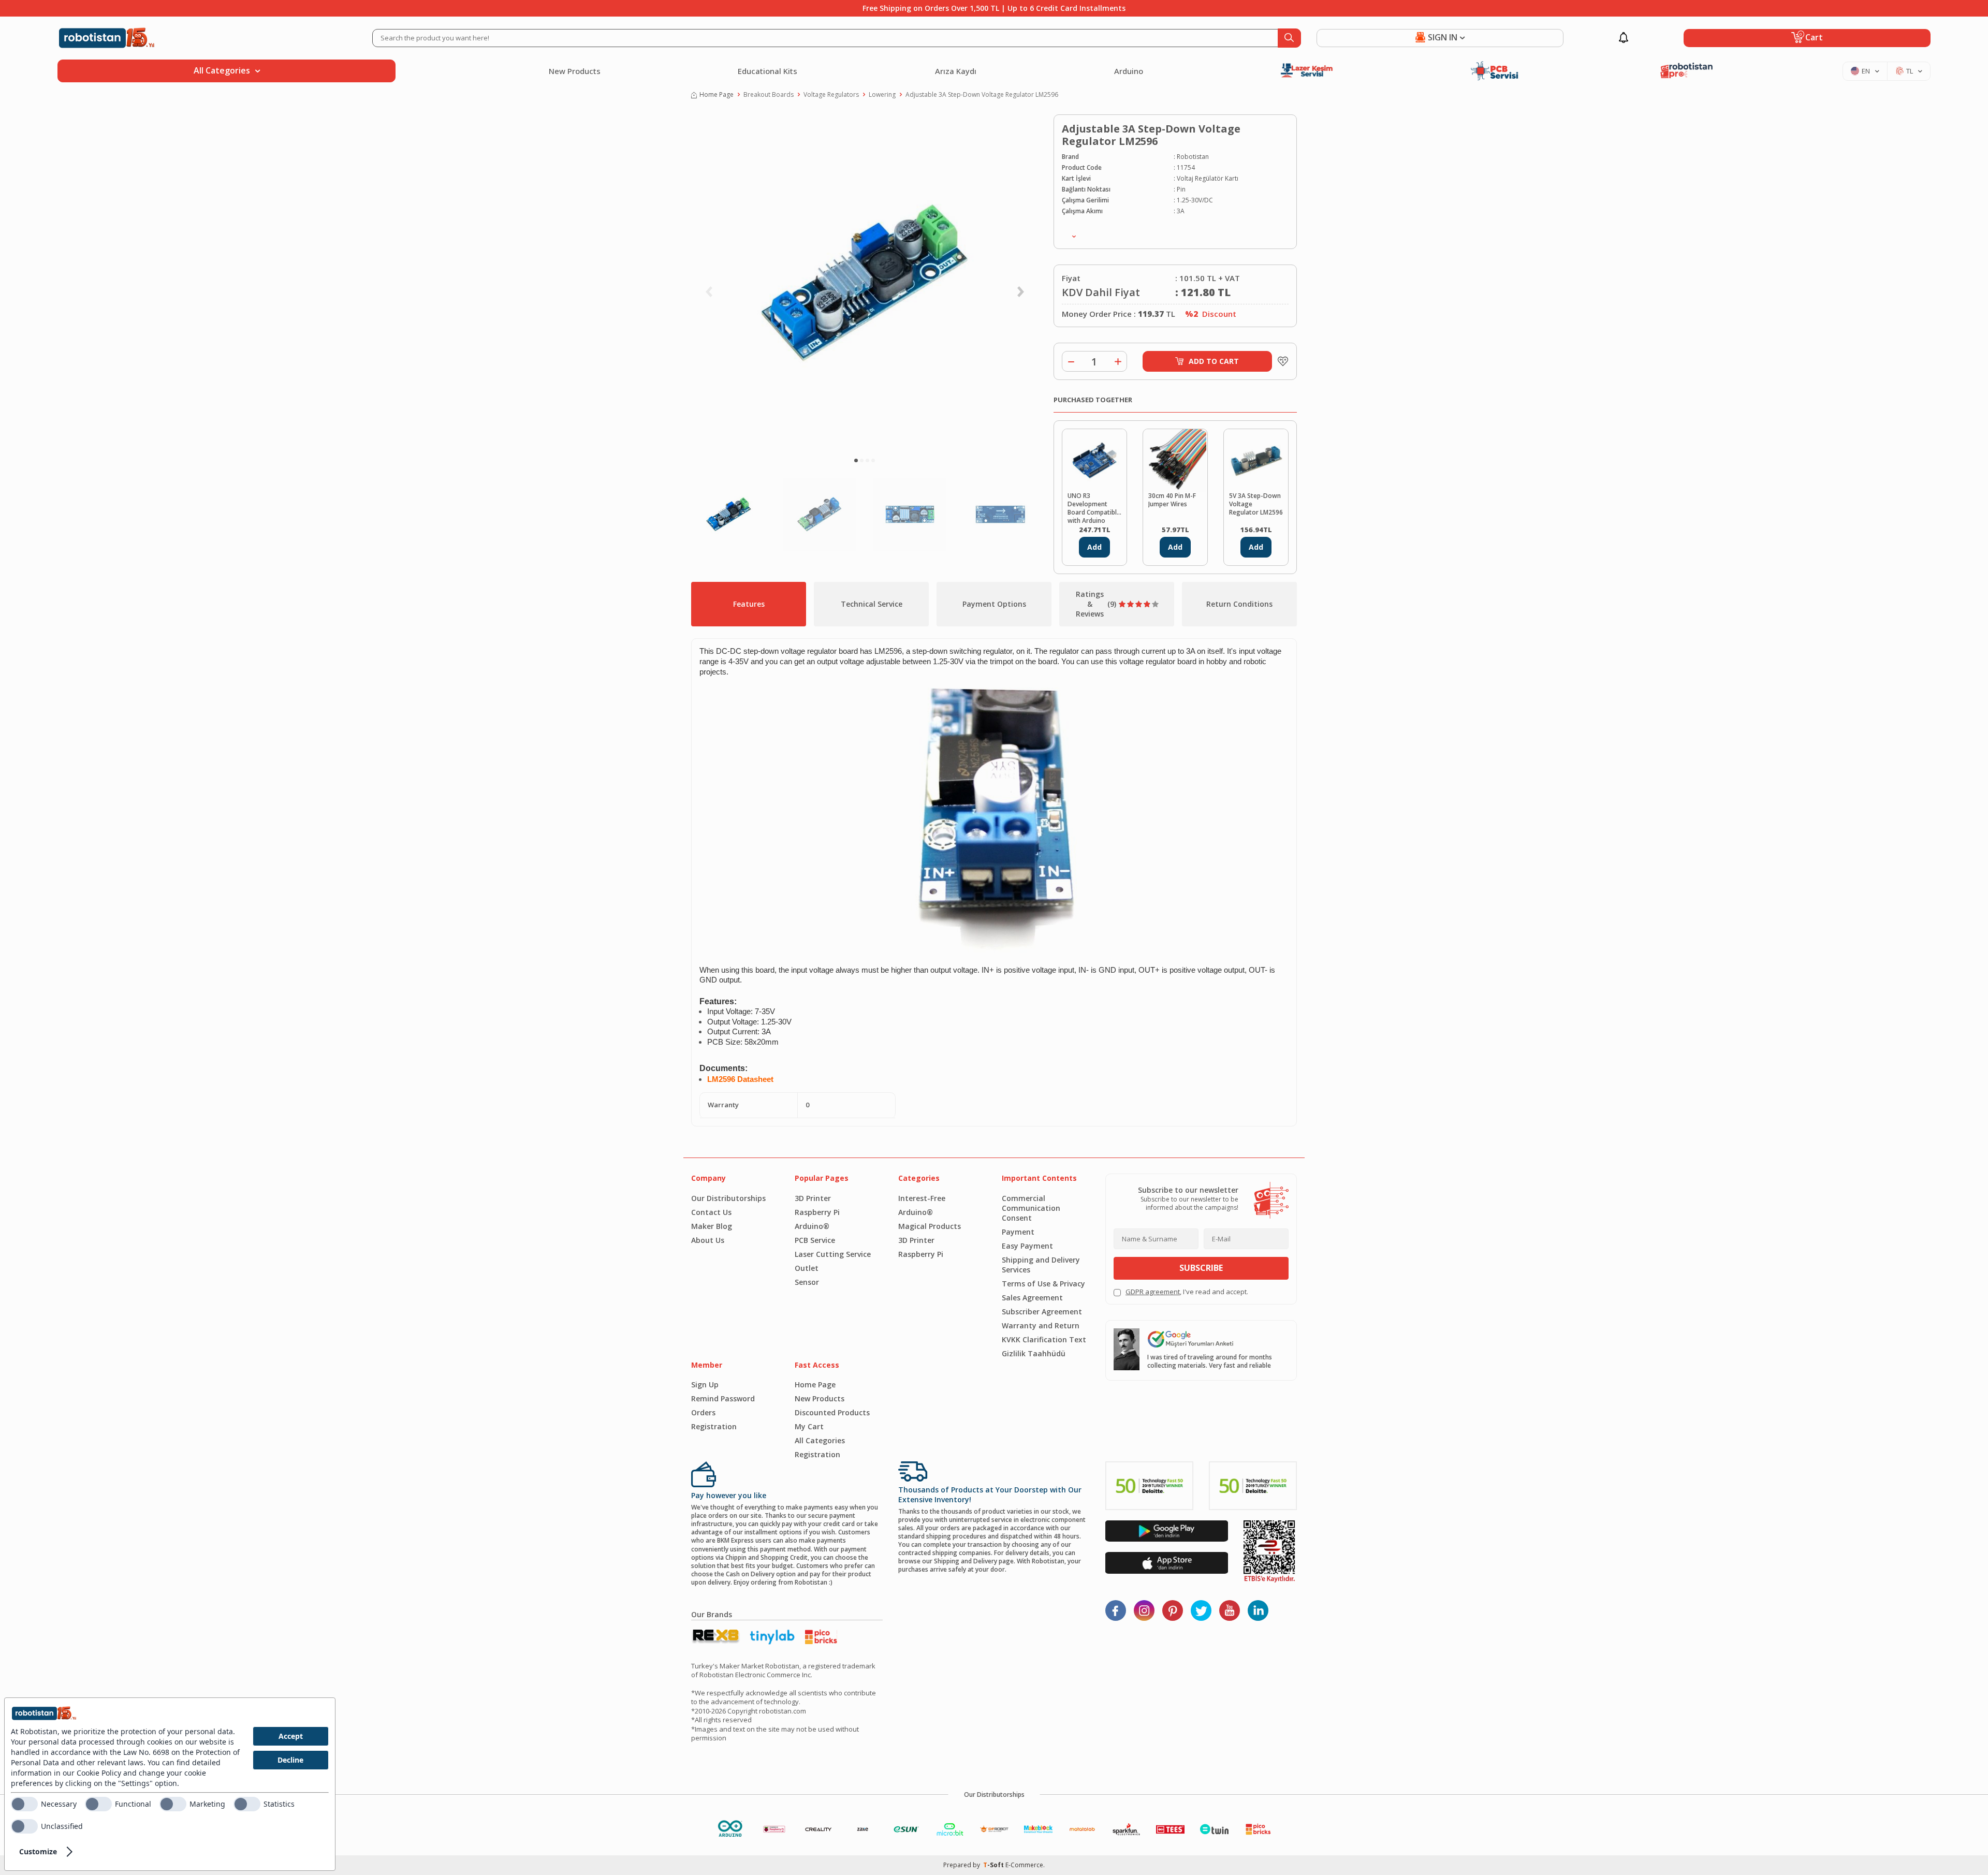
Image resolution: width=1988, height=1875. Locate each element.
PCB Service (815, 1240)
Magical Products (930, 1226)
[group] (865, 283)
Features (749, 604)
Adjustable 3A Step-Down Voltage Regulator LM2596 (982, 95)
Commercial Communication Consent (1031, 1208)
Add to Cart (1214, 361)
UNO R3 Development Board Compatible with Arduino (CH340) (1094, 507)
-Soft (994, 1865)
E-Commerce (1024, 1865)
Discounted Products (832, 1412)
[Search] (1289, 38)
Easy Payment (1027, 1246)
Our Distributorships (728, 1198)
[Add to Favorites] (1280, 361)
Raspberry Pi (817, 1212)
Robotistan (1193, 157)
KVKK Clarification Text (1044, 1339)
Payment (1018, 1232)
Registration (714, 1426)
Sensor (807, 1282)
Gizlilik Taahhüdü (1034, 1353)
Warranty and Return (1041, 1325)
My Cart (809, 1426)
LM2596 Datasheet (740, 1079)
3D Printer (813, 1198)
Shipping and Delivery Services (1041, 1265)
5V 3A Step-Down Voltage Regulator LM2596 (1256, 504)
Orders (703, 1412)
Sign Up (705, 1385)
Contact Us (711, 1212)
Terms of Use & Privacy (1043, 1284)
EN (1866, 71)
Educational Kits (768, 71)
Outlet (807, 1268)
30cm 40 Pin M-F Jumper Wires (1172, 500)
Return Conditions (1239, 604)
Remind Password (723, 1398)
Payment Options (994, 604)
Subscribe (1201, 1268)
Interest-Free (922, 1198)
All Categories (820, 1440)
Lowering (882, 95)
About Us (708, 1240)
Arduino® (812, 1226)
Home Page (717, 95)
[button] (856, 460)
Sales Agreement (1032, 1298)
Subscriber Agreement (1042, 1312)
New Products (575, 71)
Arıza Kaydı (956, 71)
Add (1094, 547)
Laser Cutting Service (833, 1254)
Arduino (1129, 71)
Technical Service (872, 604)
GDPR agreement (1153, 1292)
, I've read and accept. (1187, 1292)
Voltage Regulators (831, 95)
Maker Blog (712, 1226)
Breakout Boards (769, 95)
